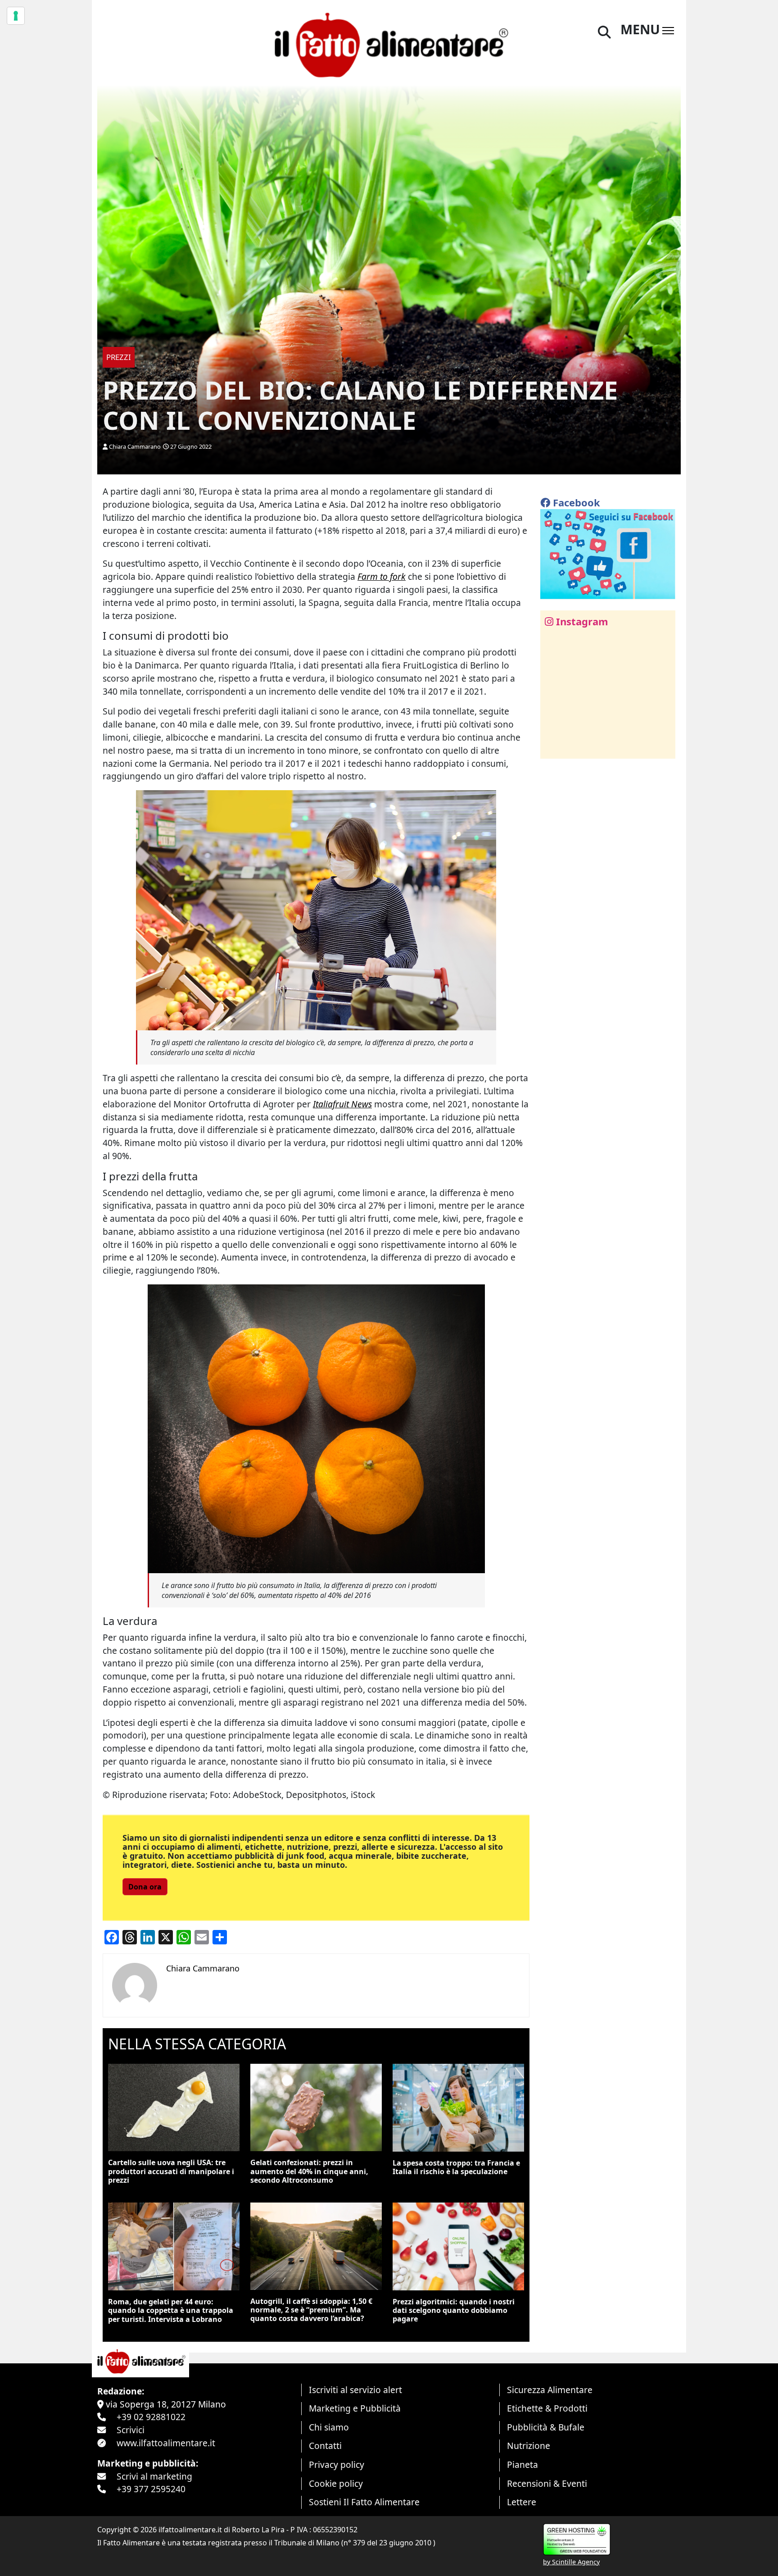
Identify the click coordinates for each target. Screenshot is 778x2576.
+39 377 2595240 (151, 2489)
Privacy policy (337, 2464)
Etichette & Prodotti (547, 2408)
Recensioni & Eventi (547, 2483)
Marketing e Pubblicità (355, 2408)
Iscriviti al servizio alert (355, 2390)
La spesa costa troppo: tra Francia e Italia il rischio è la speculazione (456, 2167)
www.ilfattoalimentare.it (166, 2443)
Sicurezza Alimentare (550, 2390)
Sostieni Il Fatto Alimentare (364, 2502)
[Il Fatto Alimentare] (389, 44)
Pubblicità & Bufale (546, 2427)
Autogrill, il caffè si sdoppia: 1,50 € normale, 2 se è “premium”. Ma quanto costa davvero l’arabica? (311, 2310)
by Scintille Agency (571, 2562)
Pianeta (522, 2464)
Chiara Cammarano (135, 446)
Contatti (325, 2446)
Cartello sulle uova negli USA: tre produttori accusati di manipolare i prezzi (171, 2171)
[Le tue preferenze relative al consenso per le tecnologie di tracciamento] (16, 16)
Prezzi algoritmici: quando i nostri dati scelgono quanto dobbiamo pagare (454, 2310)
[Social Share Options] (554, 747)
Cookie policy (336, 2483)
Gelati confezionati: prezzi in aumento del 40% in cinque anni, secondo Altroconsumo (309, 2171)
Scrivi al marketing (154, 2476)
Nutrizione (529, 2446)
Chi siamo (329, 2427)
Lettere (522, 2502)
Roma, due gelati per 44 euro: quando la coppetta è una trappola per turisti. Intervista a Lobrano (171, 2310)
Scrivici (131, 2430)
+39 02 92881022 (151, 2417)
